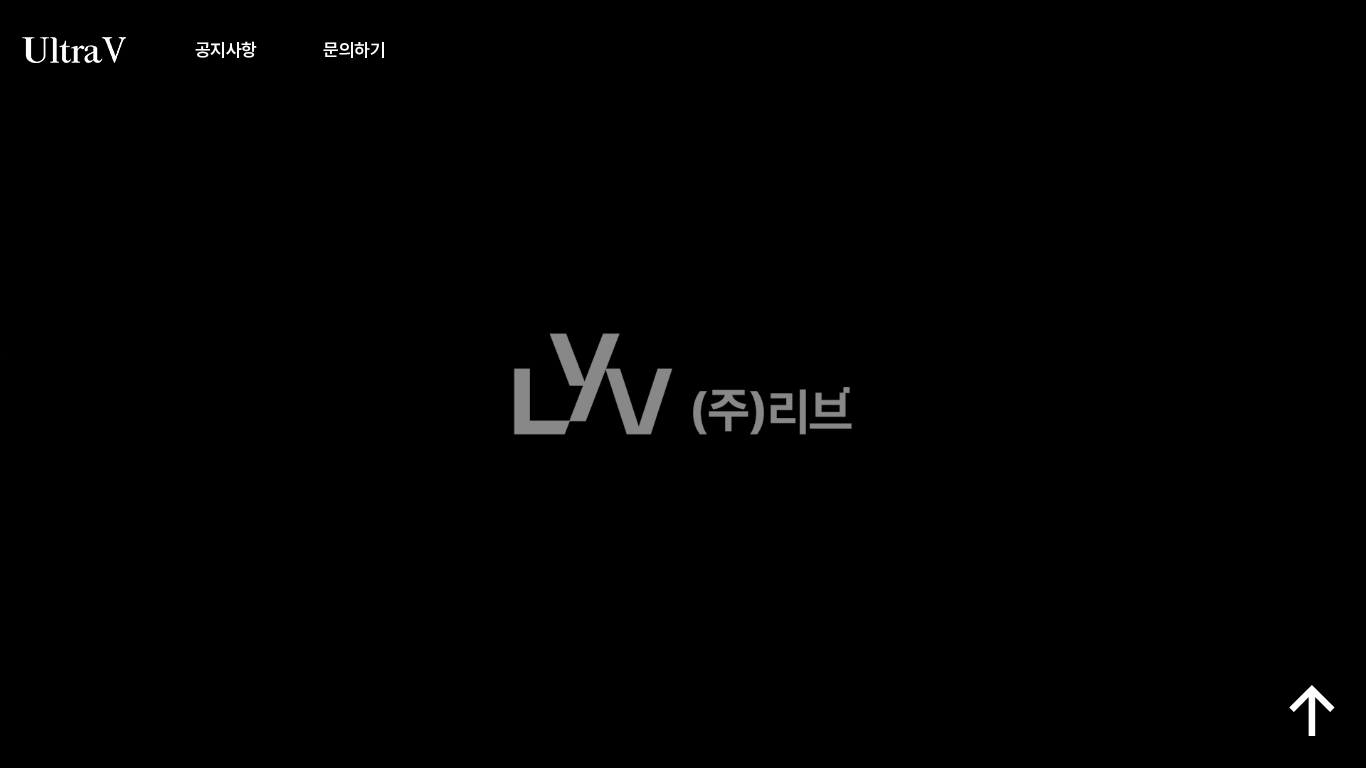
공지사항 (226, 49)
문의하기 (354, 49)
